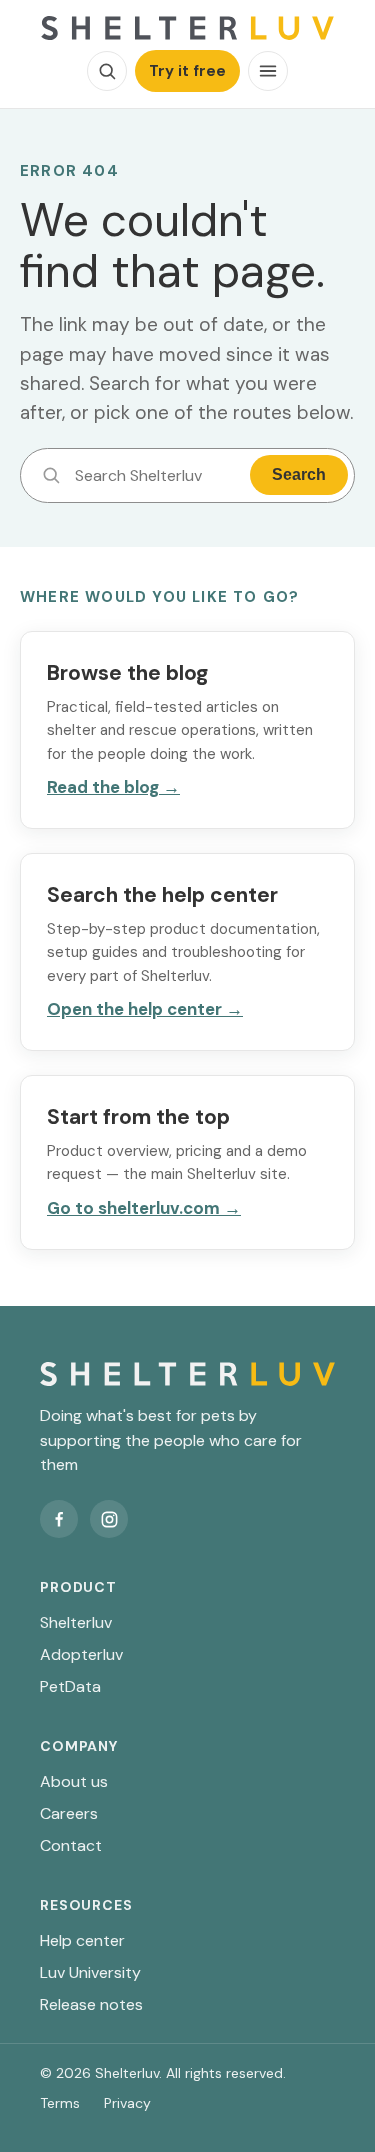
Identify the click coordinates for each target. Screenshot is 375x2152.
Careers (69, 1813)
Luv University (90, 1972)
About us (74, 1781)
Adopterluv (81, 1654)
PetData (70, 1686)
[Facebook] (59, 1519)
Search (299, 474)
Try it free (187, 71)
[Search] (107, 71)
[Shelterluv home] (187, 28)
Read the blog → (113, 787)
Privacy (127, 2103)
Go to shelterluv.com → (144, 1208)
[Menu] (268, 71)
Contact (71, 1845)
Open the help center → (145, 1009)
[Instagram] (109, 1519)
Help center (82, 1940)
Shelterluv (76, 1622)
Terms (60, 2103)
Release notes (91, 2004)
